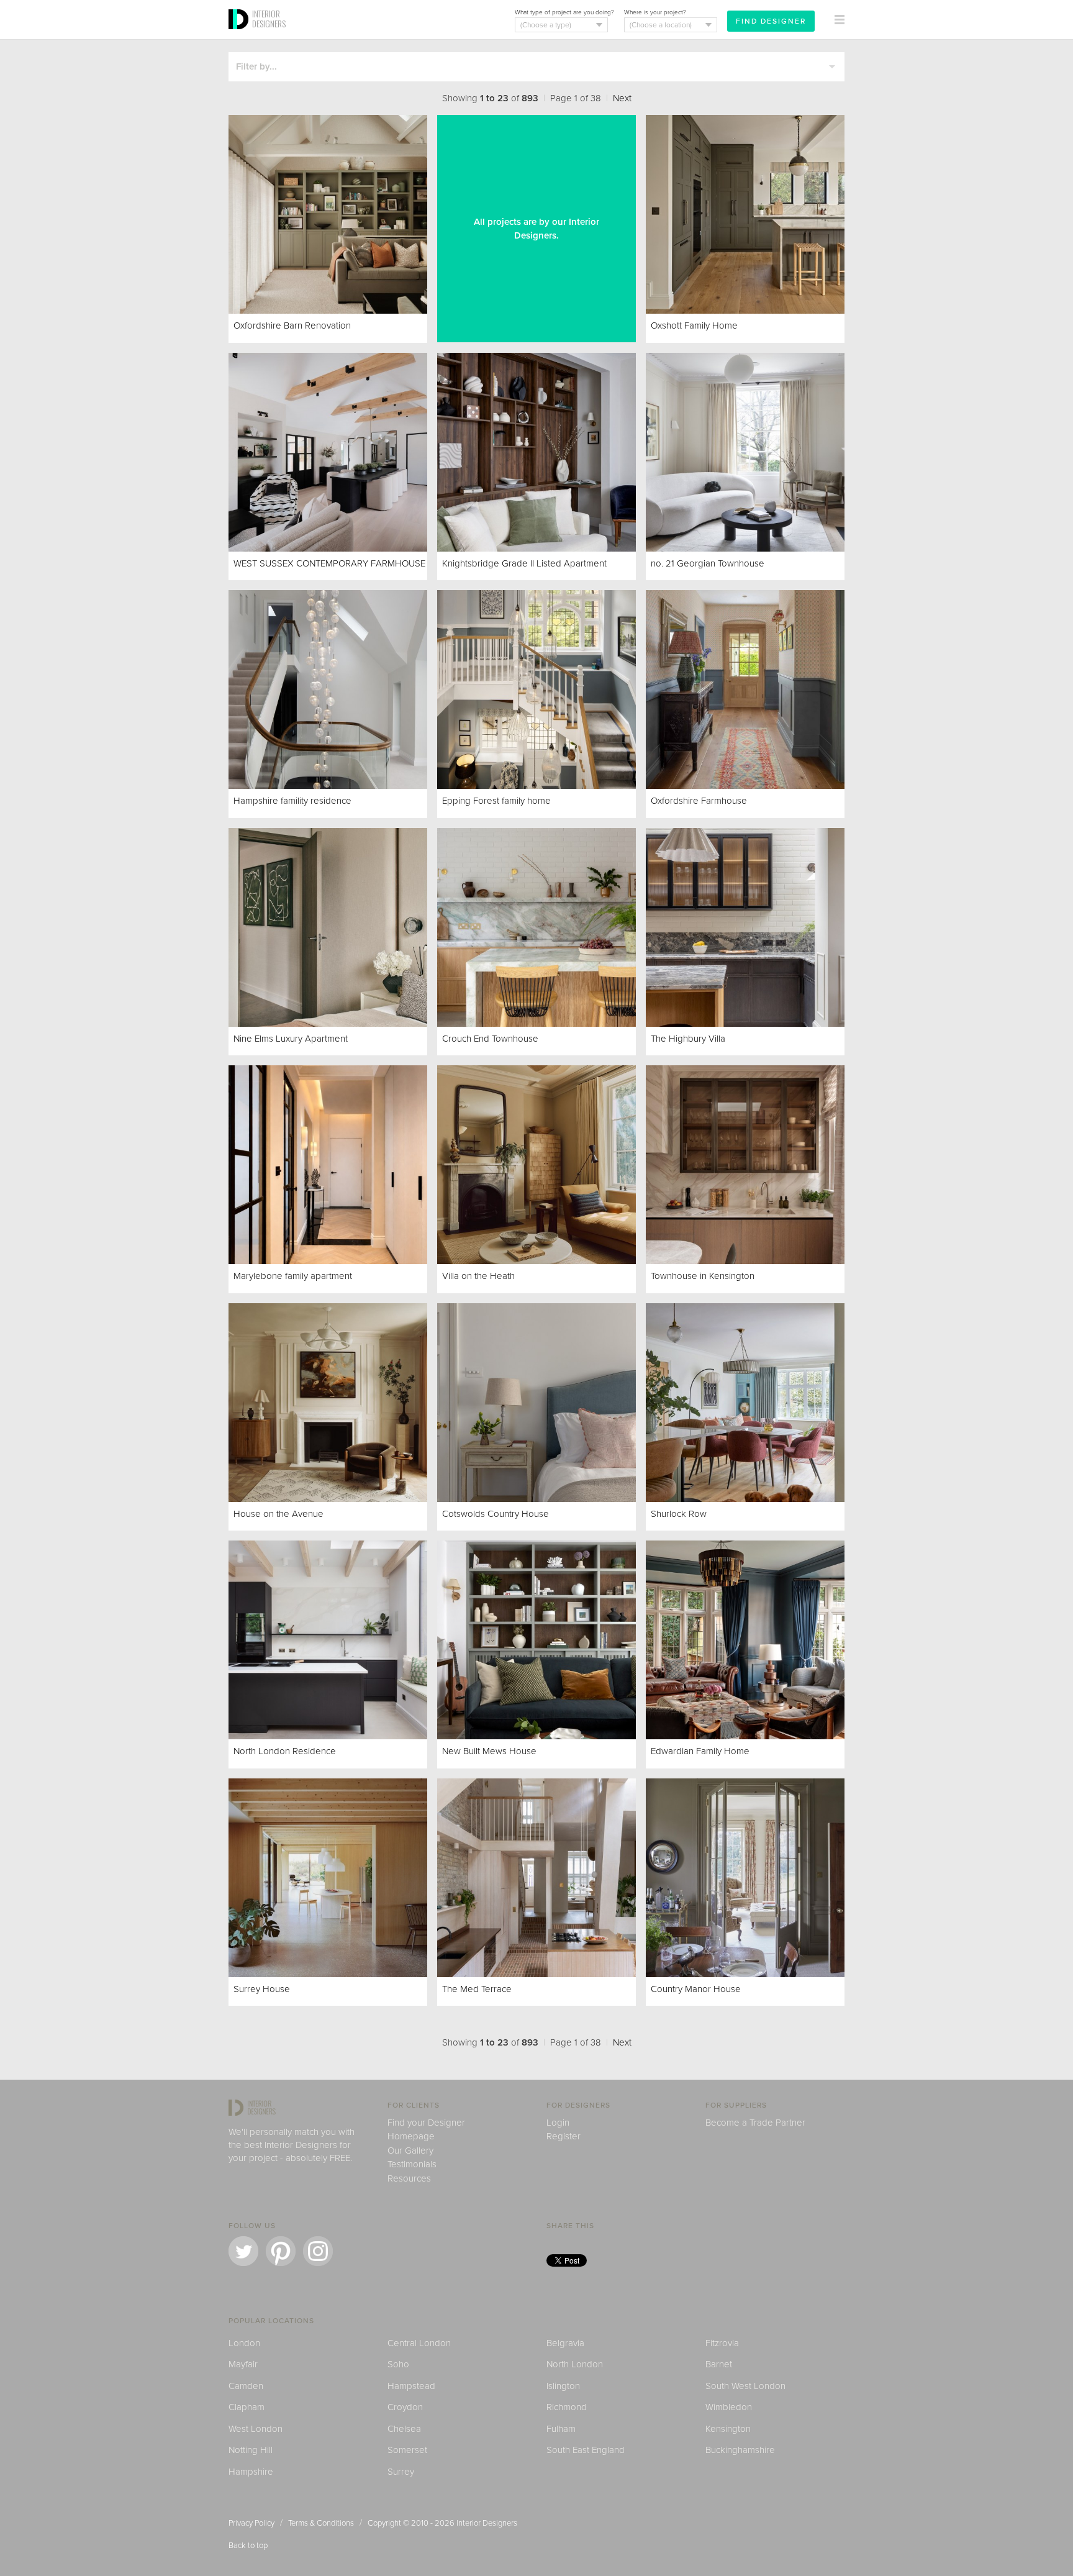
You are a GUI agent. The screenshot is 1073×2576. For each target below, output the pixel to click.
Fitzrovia (722, 2343)
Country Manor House (697, 1989)
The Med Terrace (477, 1989)
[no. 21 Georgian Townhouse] (745, 452)
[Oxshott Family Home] (745, 214)
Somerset (407, 2450)
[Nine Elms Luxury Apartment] (328, 927)
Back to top (248, 2546)
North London (575, 2364)
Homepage (411, 2136)
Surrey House (262, 1989)
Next (622, 98)
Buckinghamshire (740, 2450)
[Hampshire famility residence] (328, 690)
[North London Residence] (328, 1640)
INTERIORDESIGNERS (269, 19)
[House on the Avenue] (328, 1403)
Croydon (405, 2407)
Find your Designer (426, 2123)
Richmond (567, 2407)
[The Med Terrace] (536, 1878)
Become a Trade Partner (755, 2123)
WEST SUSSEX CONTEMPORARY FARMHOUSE (329, 563)
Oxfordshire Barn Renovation (292, 325)
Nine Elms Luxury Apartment (292, 1039)
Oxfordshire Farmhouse (700, 801)
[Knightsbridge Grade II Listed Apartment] (536, 452)
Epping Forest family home (496, 801)
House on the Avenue (280, 1514)
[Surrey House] (328, 1878)
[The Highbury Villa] (745, 927)
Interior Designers (487, 2523)
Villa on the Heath (478, 1276)
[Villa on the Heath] (536, 1165)
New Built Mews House (489, 1751)
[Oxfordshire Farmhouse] (745, 690)
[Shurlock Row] (745, 1403)
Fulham (561, 2429)
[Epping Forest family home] (536, 690)
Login (558, 2123)
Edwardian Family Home (700, 1751)
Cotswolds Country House (496, 1514)
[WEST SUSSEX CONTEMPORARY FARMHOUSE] (328, 452)
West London (256, 2429)
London (244, 2343)
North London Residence (285, 1751)
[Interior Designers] (240, 35)
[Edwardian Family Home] (745, 1640)
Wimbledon (729, 2407)
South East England (586, 2450)
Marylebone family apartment (294, 1276)
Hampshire (251, 2472)
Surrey (401, 2472)
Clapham (247, 2407)
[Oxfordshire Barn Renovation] (328, 214)
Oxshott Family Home (694, 325)
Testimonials (412, 2164)
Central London (419, 2343)
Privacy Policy (251, 2523)
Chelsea (404, 2429)
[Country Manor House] (745, 1878)
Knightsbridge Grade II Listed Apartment (524, 563)
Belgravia (565, 2343)
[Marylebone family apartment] (328, 1165)
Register (564, 2136)
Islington (563, 2386)
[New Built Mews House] (536, 1640)
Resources (409, 2178)
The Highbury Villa (688, 1039)
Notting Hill (251, 2450)
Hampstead (411, 2386)
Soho (398, 2364)
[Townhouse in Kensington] (745, 1165)
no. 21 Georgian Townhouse (708, 563)
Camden (246, 2386)
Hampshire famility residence (292, 801)
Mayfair (243, 2364)
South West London (745, 2386)
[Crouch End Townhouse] (536, 927)
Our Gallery (410, 2150)
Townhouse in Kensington (704, 1276)
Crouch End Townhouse (490, 1039)
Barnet (719, 2364)
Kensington (728, 2429)
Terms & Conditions (321, 2523)
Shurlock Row (679, 1514)
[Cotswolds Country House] (536, 1403)
